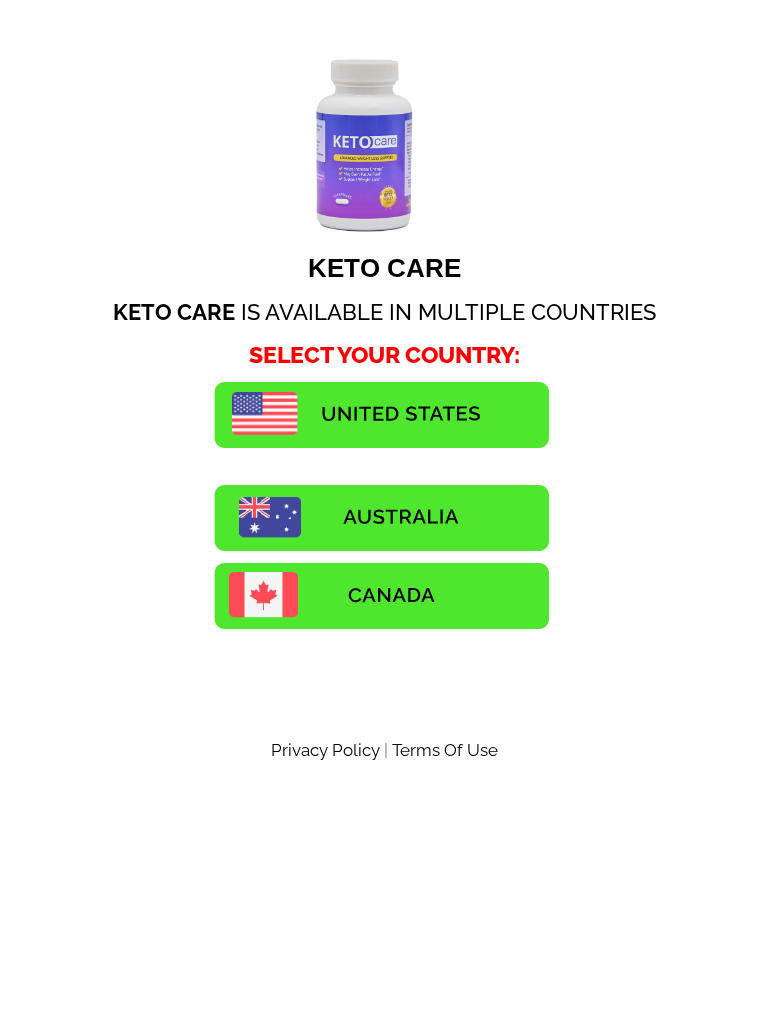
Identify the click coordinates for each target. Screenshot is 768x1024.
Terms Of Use (445, 750)
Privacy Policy (327, 750)
